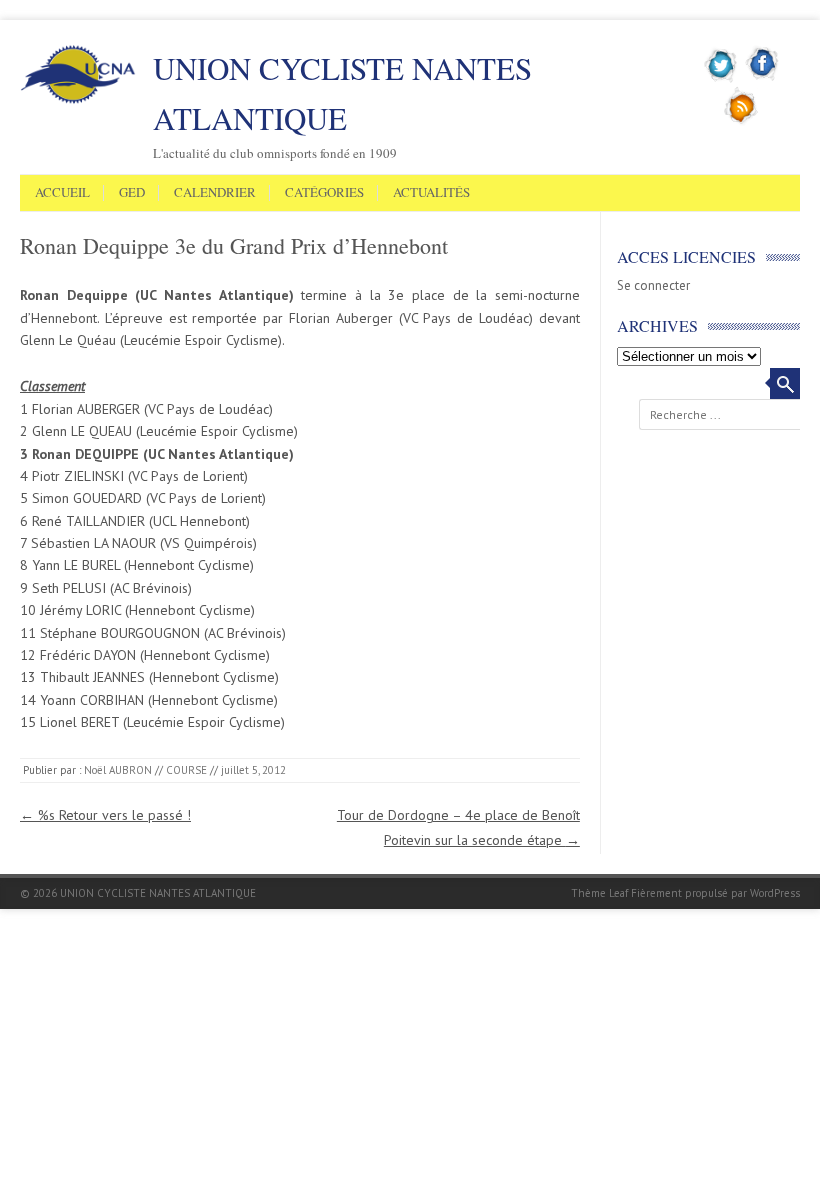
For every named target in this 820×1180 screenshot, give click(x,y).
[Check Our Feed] (741, 121)
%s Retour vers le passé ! (105, 815)
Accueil (62, 193)
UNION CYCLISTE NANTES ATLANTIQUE (342, 93)
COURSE (186, 770)
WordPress (775, 893)
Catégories (324, 193)
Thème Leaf (599, 893)
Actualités (431, 193)
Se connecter (653, 285)
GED (132, 193)
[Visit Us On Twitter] (721, 79)
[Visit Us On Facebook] (762, 79)
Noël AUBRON (118, 770)
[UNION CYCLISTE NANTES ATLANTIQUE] (78, 100)
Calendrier (215, 193)
